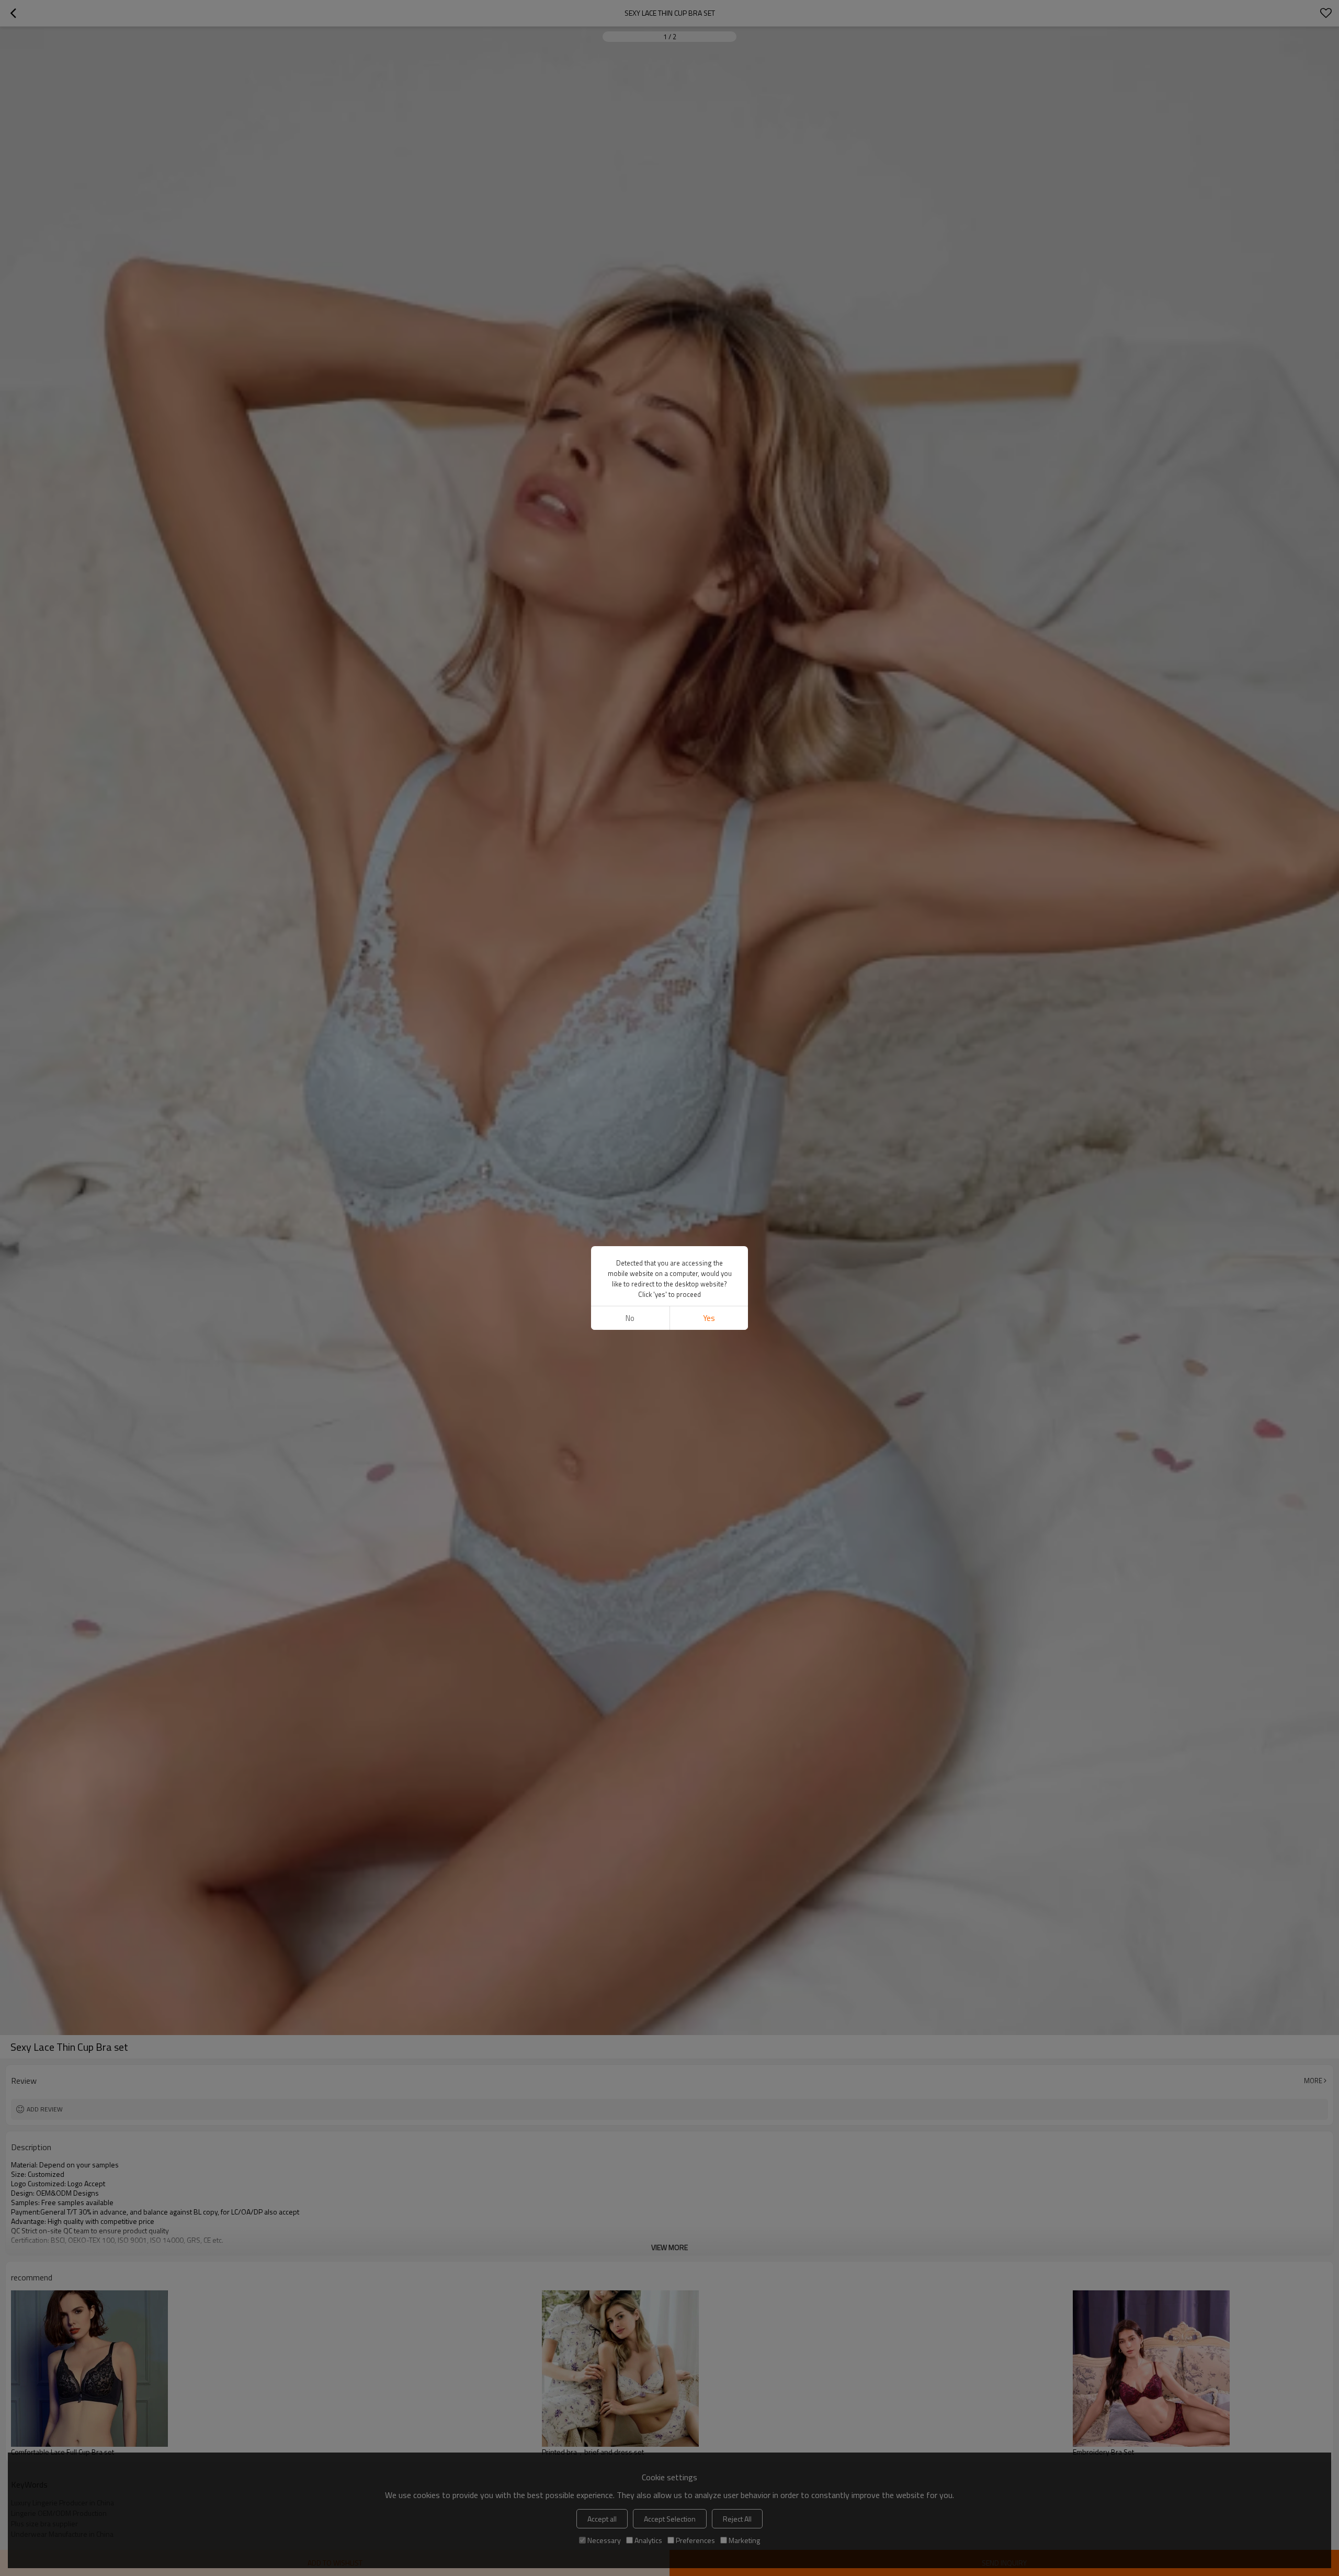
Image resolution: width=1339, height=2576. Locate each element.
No (630, 1318)
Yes (709, 1318)
